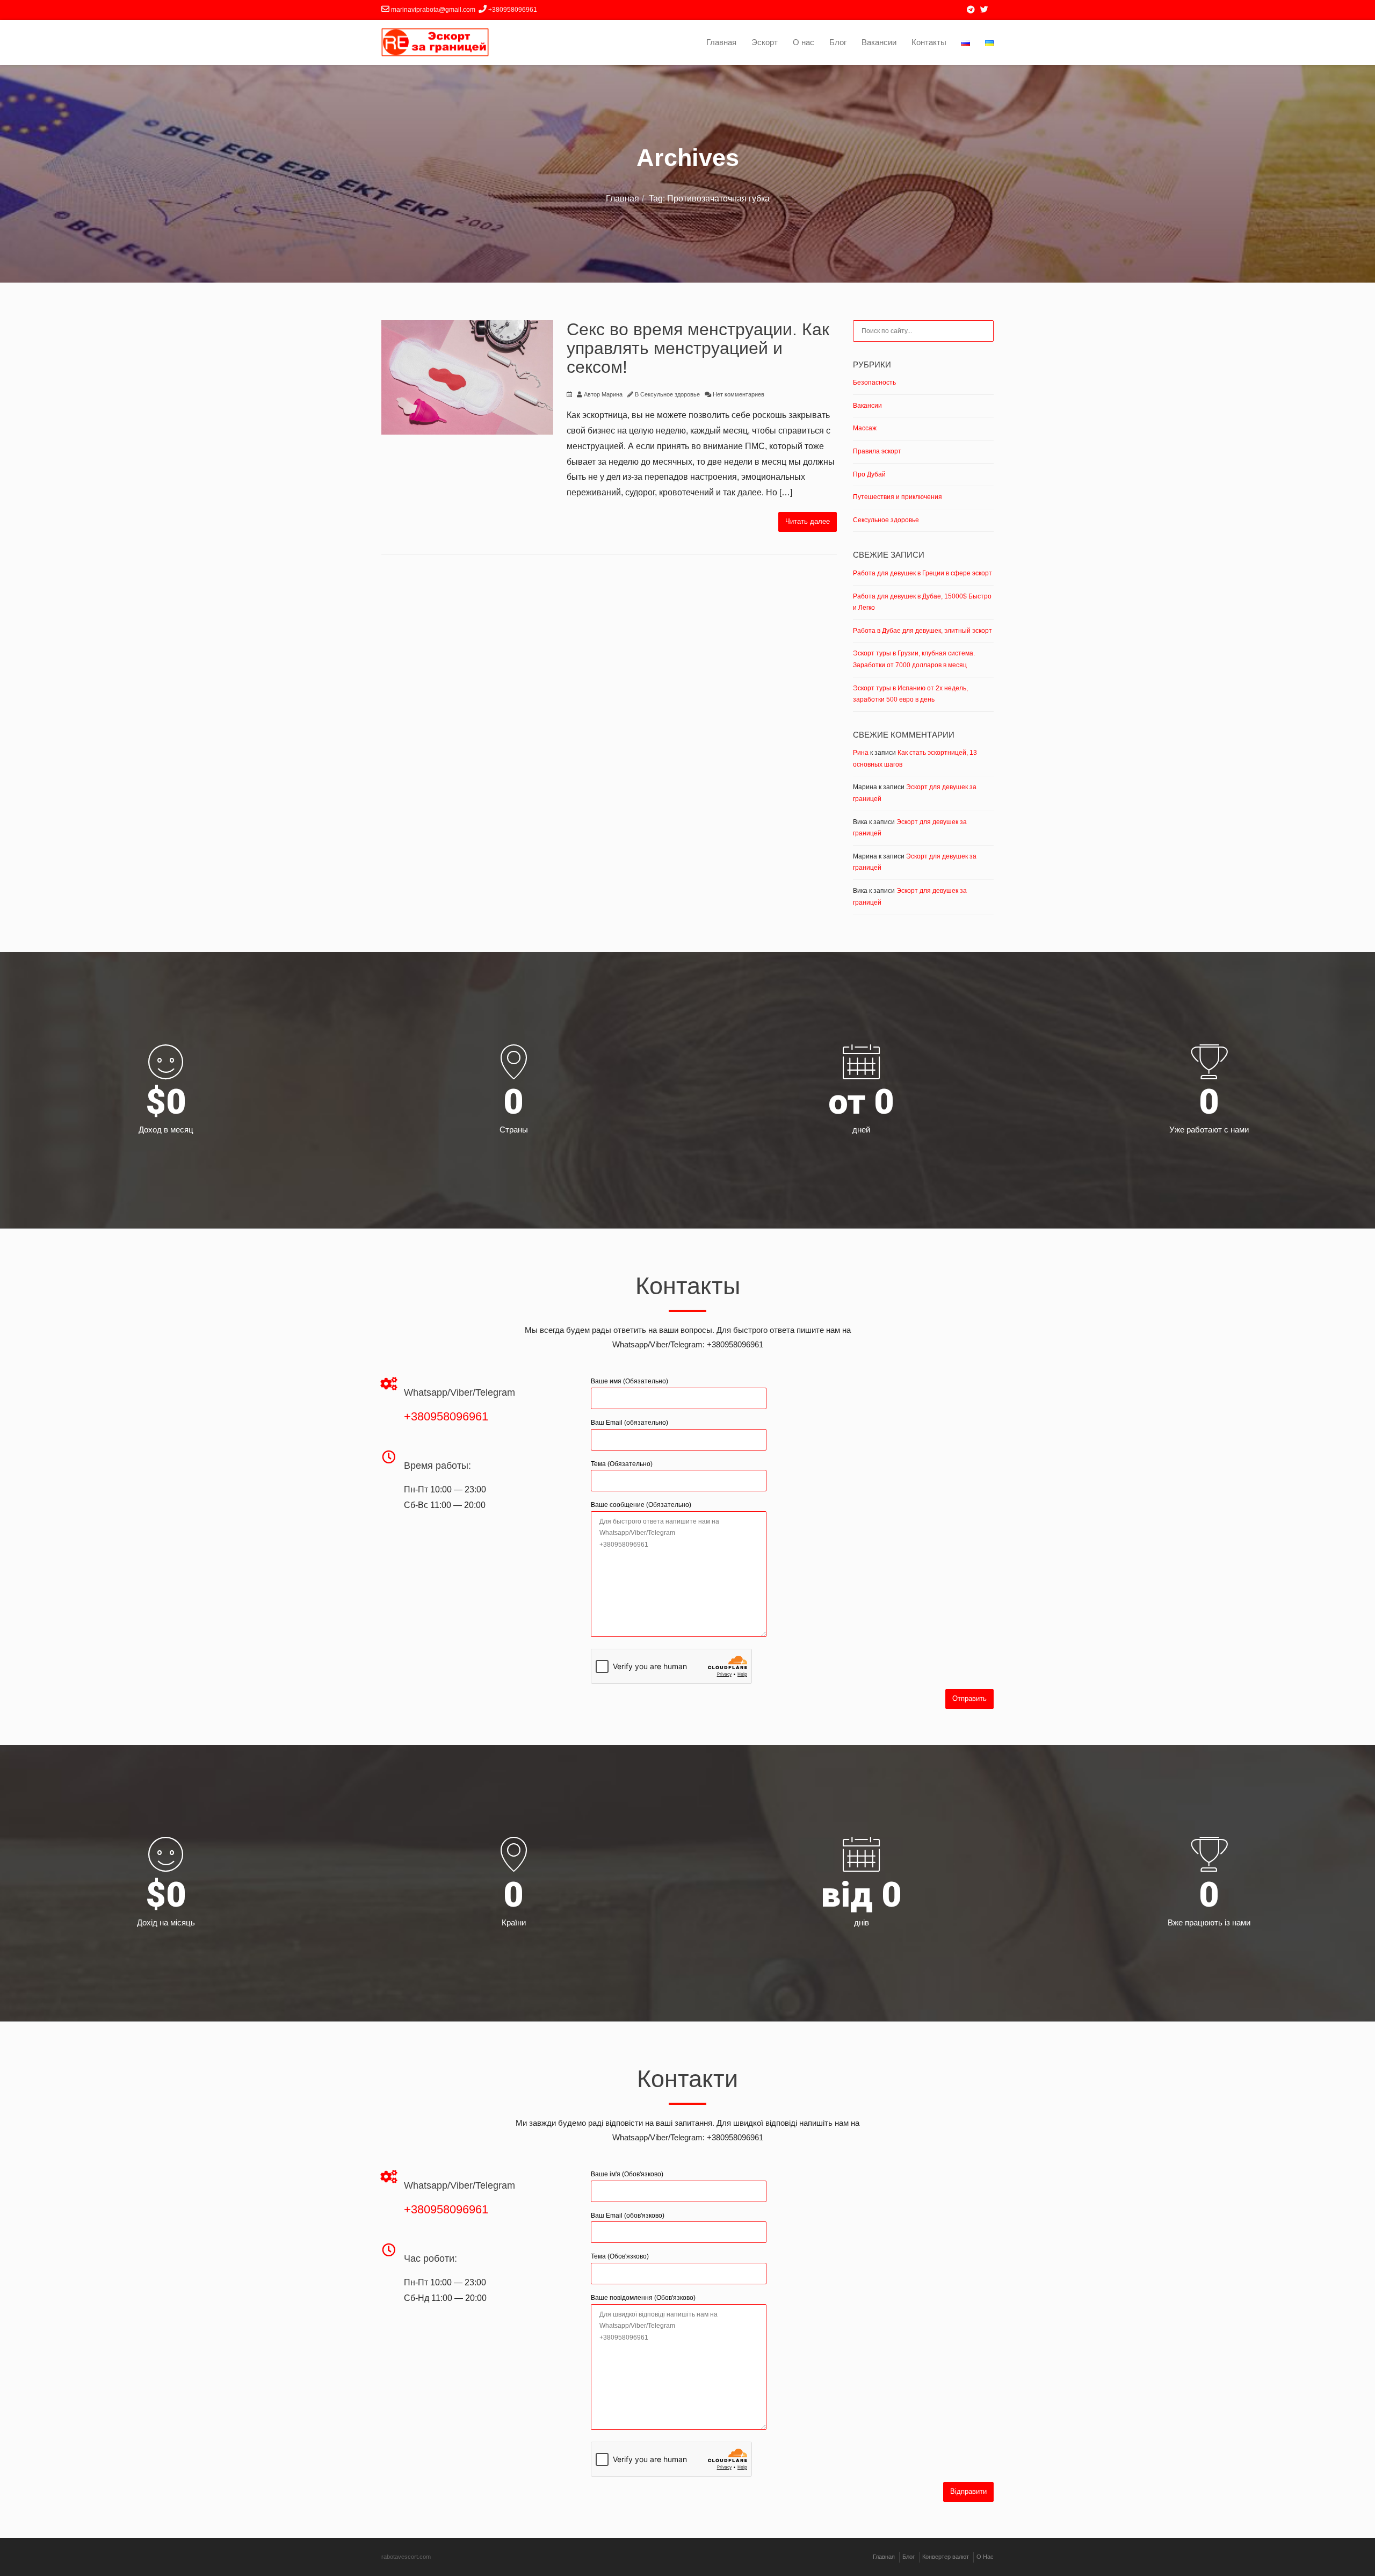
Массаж (865, 428)
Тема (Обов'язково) (620, 2256)
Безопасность (874, 383)
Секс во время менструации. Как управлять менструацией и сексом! (698, 348)
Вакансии (879, 42)
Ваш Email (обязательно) (629, 1423)
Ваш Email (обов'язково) (628, 2216)
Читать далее (808, 521)
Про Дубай (869, 474)
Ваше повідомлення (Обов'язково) (643, 2298)
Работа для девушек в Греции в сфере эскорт (922, 573)
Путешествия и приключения (898, 497)
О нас (804, 42)
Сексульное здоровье (670, 394)
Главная (721, 42)
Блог (838, 42)
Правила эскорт (877, 451)
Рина (861, 753)
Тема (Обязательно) (622, 1464)
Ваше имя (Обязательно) (629, 1381)
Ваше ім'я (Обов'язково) (627, 2174)
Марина (612, 394)
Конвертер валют (946, 2557)
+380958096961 (446, 1416)
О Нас (985, 2557)
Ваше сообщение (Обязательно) (641, 1505)
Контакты (929, 42)
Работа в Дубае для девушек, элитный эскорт (922, 631)
